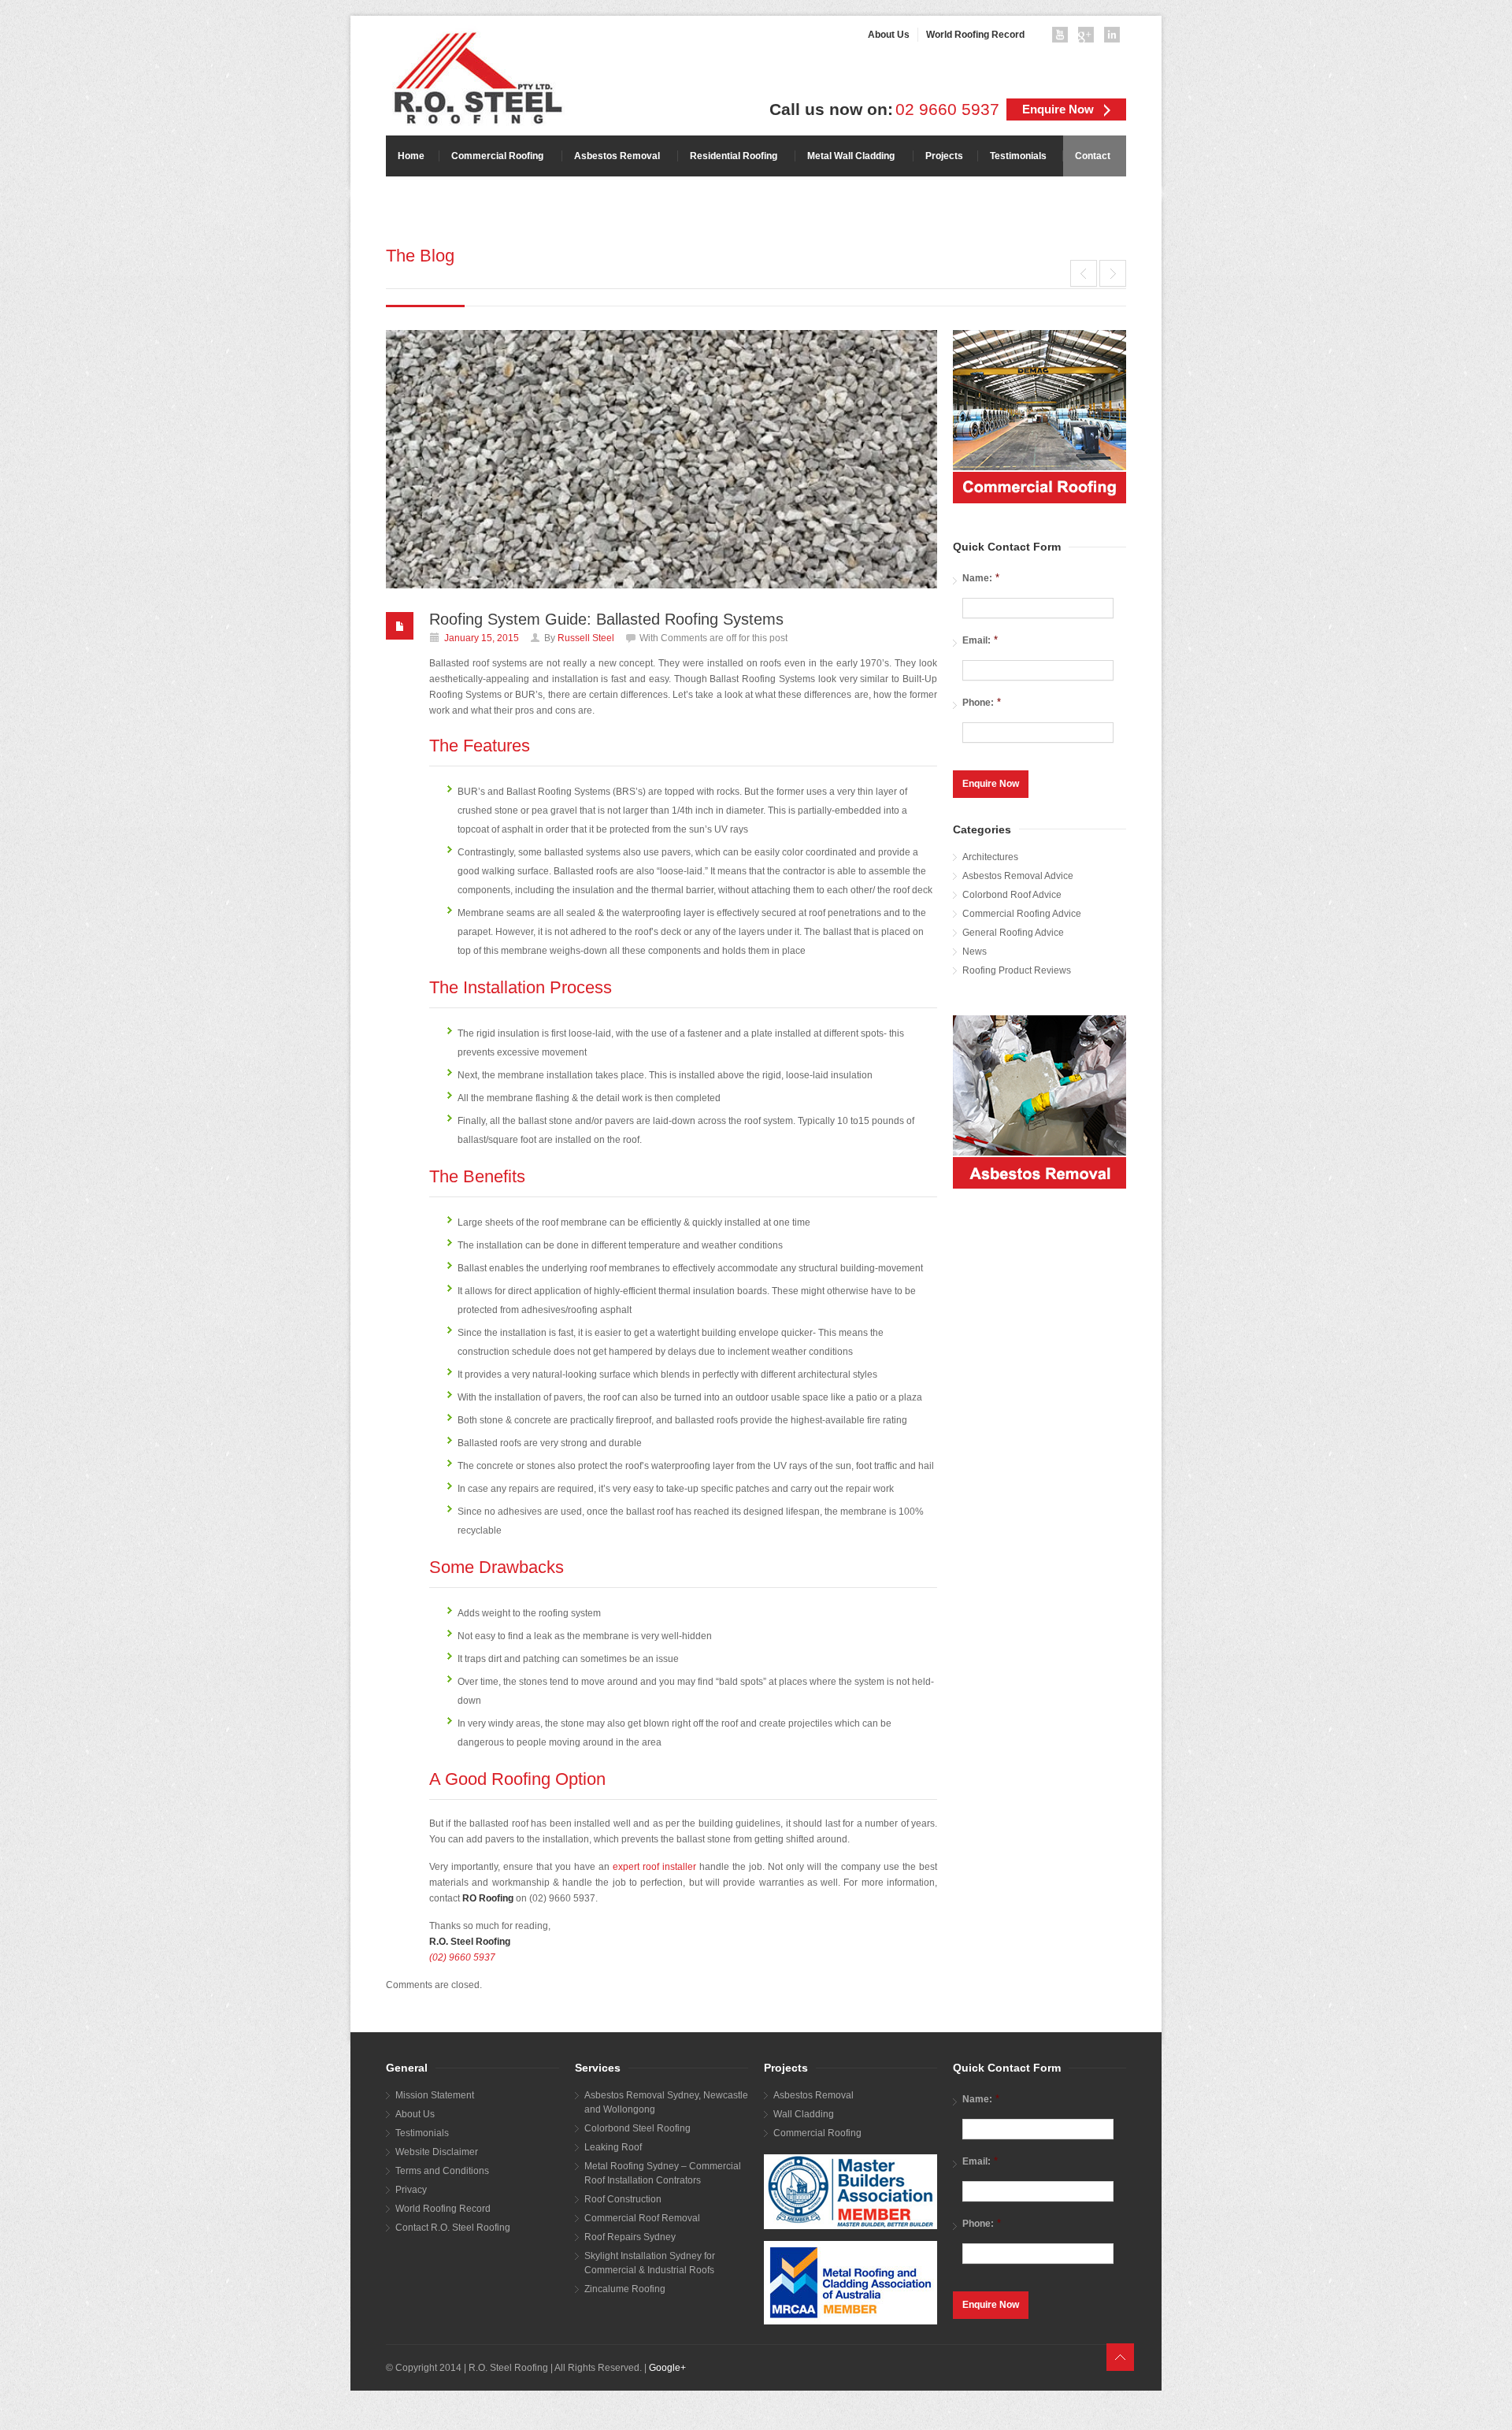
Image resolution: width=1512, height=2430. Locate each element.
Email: (980, 640)
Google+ (667, 2368)
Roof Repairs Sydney (630, 2237)
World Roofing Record (443, 2209)
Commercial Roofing (817, 2133)
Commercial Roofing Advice (1022, 914)
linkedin (1115, 38)
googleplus (1089, 38)
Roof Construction (623, 2199)
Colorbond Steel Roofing (637, 2128)
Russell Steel (586, 638)
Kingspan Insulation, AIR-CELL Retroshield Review (1113, 273)
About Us (415, 2114)
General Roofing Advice (1013, 933)
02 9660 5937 (947, 109)
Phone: (982, 702)
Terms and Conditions (442, 2171)
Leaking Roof (613, 2147)
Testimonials (422, 2133)
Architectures (990, 857)
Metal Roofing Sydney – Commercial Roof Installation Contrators (663, 2173)
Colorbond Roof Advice (1012, 895)
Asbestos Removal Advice (1018, 876)
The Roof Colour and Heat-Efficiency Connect (1084, 273)
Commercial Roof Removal (642, 2218)
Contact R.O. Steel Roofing (453, 2228)
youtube (1063, 38)
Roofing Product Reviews (1017, 970)
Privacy (411, 2190)
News (975, 952)
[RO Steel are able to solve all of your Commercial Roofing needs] (1039, 417)
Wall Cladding (804, 2114)
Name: (981, 578)
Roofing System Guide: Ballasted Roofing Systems (606, 619)
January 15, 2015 (482, 638)
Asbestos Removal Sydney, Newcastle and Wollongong (666, 2102)
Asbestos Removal (813, 2095)
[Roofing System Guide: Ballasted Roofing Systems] (661, 459)
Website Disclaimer (437, 2152)
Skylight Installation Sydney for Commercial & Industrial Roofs (650, 2263)
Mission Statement (435, 2095)
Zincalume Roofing (625, 2289)
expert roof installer (654, 1867)
